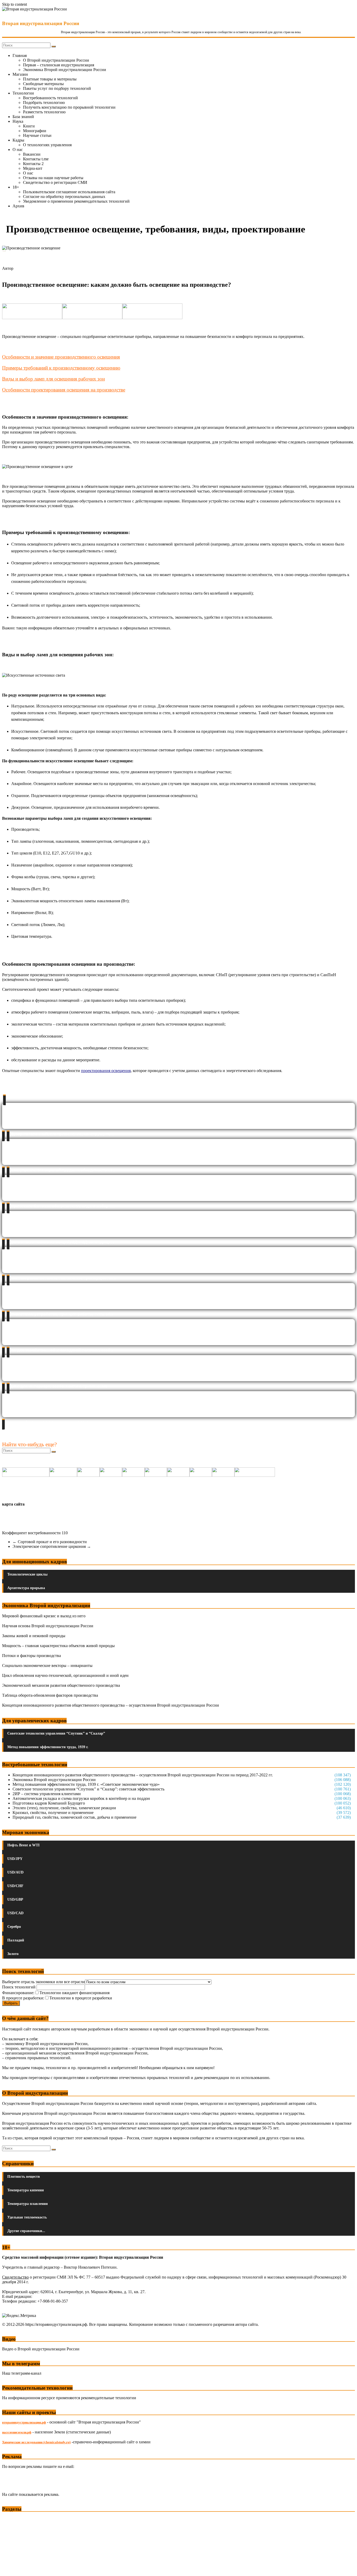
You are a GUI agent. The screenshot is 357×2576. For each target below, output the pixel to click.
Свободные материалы (43, 84)
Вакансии (32, 154)
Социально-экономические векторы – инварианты (47, 1665)
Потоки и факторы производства (31, 1656)
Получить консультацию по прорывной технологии (69, 107)
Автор (8, 268)
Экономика (13, 2519)
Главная (20, 55)
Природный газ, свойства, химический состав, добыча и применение (74, 1817)
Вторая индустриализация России (41, 23)
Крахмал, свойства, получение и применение (53, 1813)
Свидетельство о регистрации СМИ (55, 182)
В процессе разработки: (23, 1998)
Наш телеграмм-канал (22, 2373)
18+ (16, 187)
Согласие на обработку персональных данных (64, 197)
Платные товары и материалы (50, 79)
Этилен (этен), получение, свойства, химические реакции (64, 1808)
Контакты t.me (36, 159)
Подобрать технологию (44, 103)
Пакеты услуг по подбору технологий (57, 88)
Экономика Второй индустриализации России (65, 70)
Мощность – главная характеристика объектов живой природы (58, 1646)
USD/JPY (15, 1859)
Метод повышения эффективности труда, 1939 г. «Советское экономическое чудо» (86, 1784)
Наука (18, 121)
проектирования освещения (106, 1071)
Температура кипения (26, 2190)
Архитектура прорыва (26, 1588)
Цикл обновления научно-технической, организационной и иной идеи (65, 1675)
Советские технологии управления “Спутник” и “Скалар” (56, 1733)
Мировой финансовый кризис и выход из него (44, 1616)
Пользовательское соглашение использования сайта (69, 192)
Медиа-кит (33, 168)
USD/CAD (15, 1913)
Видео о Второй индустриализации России (41, 2349)
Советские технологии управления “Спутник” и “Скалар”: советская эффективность (88, 1789)
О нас (18, 150)
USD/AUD (15, 1872)
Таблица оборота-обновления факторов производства (50, 1695)
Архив (18, 206)
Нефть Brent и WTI (23, 1845)
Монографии (35, 131)
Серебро (14, 1927)
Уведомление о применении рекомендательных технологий (76, 201)
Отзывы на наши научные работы (53, 178)
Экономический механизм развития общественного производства (61, 1685)
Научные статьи (37, 135)
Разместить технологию (44, 112)
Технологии (23, 93)
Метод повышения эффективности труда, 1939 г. (48, 1747)
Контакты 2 (33, 164)
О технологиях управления (47, 145)
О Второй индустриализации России (56, 60)
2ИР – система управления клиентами (47, 1794)
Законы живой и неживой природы (34, 1636)
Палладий (16, 1940)
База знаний (23, 117)
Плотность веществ (24, 2177)
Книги (29, 126)
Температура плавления (28, 2204)
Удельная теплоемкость (27, 2217)
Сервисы (11, 2568)
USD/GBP (15, 1899)
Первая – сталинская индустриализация (59, 65)
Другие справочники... (26, 2231)
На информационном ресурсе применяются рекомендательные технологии (69, 2398)
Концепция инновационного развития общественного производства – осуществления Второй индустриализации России (111, 1705)
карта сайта (13, 1504)
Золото (13, 1954)
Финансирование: (18, 1993)
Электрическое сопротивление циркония (52, 1546)
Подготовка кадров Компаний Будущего (49, 1803)
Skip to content (15, 4)
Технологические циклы (27, 1574)
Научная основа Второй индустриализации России (48, 1626)
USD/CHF (15, 1886)
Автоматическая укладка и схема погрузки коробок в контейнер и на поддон (81, 1798)
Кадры (18, 140)
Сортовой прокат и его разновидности (50, 1542)
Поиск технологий (19, 1987)
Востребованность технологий (50, 98)
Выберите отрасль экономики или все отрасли (44, 1982)
